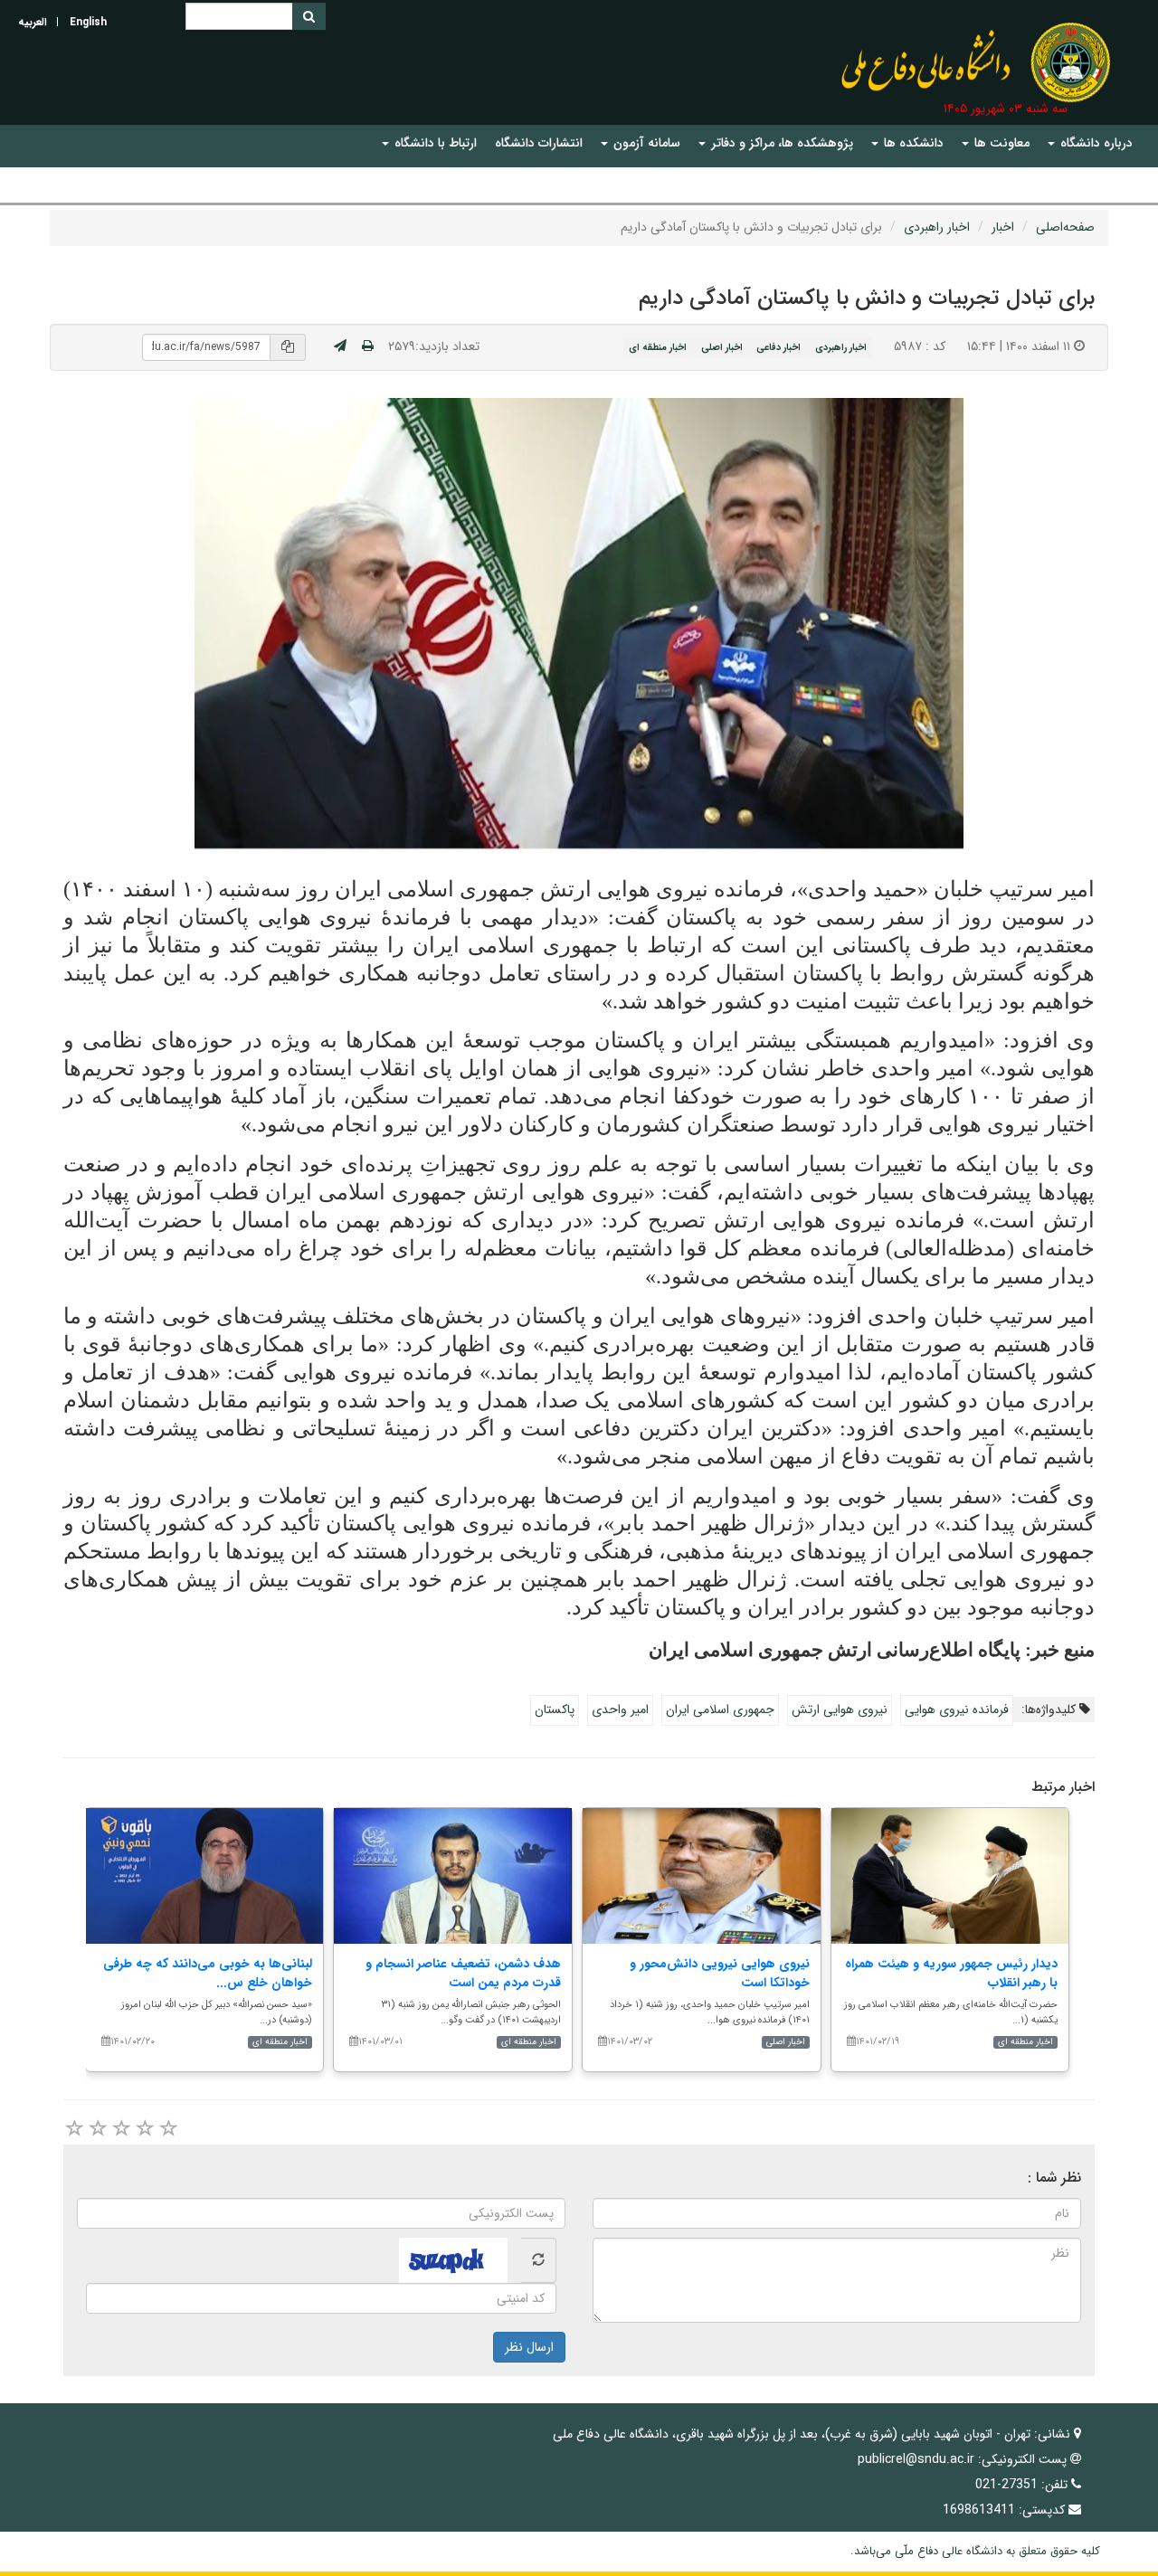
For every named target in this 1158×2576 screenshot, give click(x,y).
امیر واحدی (620, 1709)
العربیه (33, 22)
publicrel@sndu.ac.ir (916, 2459)
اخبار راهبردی (937, 227)
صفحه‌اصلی (1065, 227)
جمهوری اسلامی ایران (720, 1709)
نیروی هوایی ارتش (840, 1709)
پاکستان (555, 1709)
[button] (1090, 143)
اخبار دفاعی (778, 347)
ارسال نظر (529, 2347)
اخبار (1003, 227)
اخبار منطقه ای (658, 347)
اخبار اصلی (722, 347)
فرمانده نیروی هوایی (957, 1709)
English (88, 22)
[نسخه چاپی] (368, 346)
